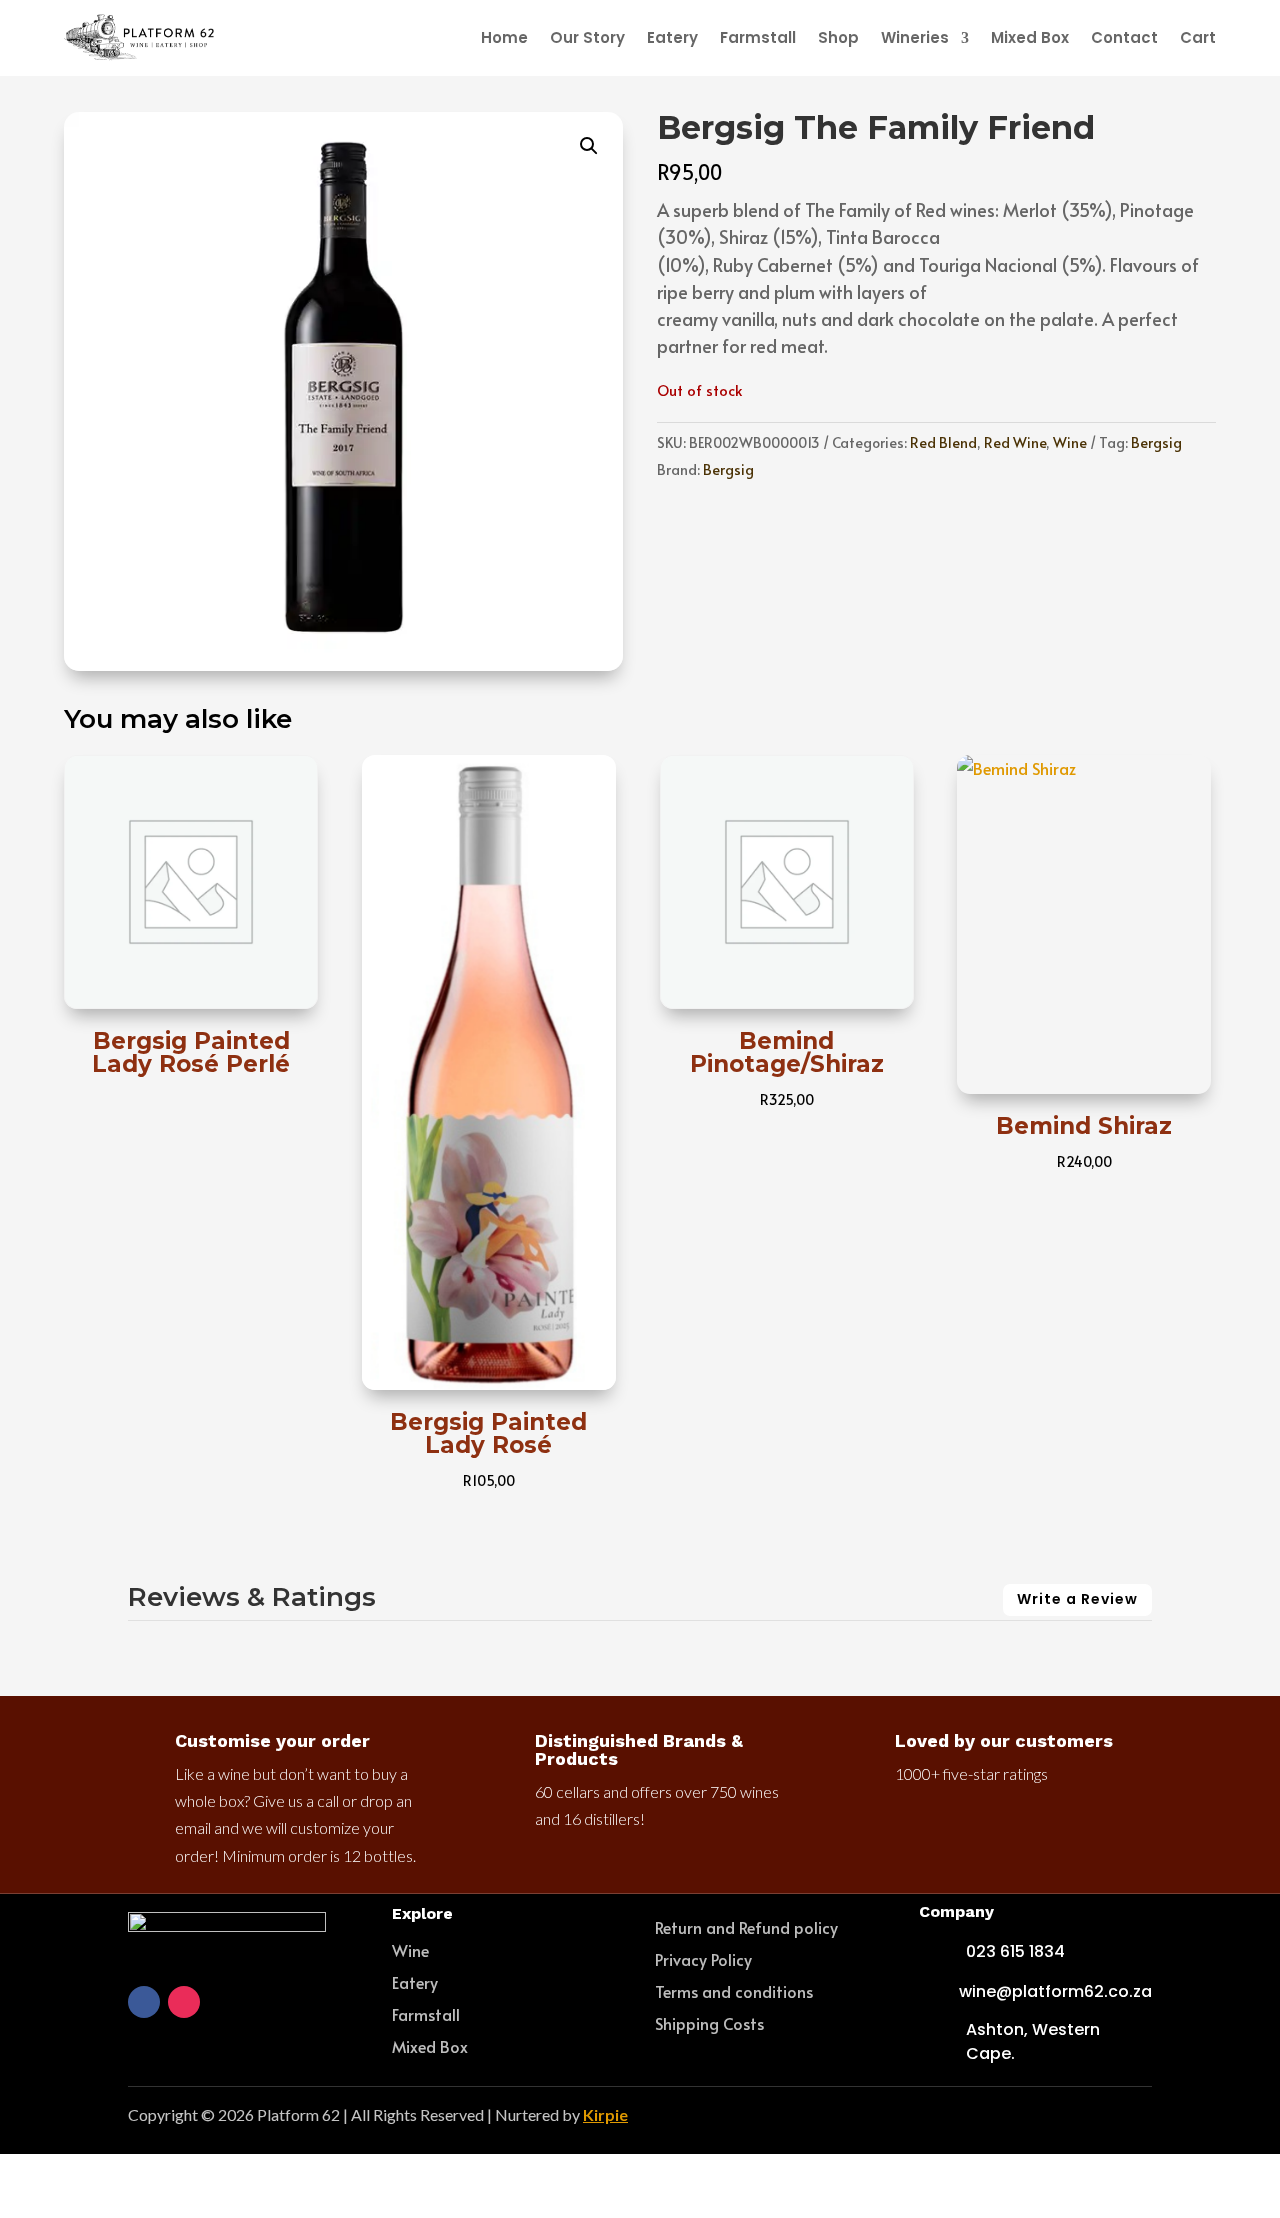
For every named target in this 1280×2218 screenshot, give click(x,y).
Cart (1198, 37)
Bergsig (1156, 442)
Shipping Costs (709, 2023)
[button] (589, 146)
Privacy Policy (703, 1959)
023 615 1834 (1015, 1951)
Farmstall (758, 37)
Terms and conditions (734, 1991)
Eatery (672, 37)
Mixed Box (1030, 37)
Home (504, 37)
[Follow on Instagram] (184, 2002)
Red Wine (1015, 442)
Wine (1070, 442)
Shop (838, 37)
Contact (1124, 37)
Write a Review (1077, 1599)
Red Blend (943, 442)
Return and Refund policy (746, 1927)
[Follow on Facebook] (144, 2002)
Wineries (915, 37)
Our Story (587, 37)
